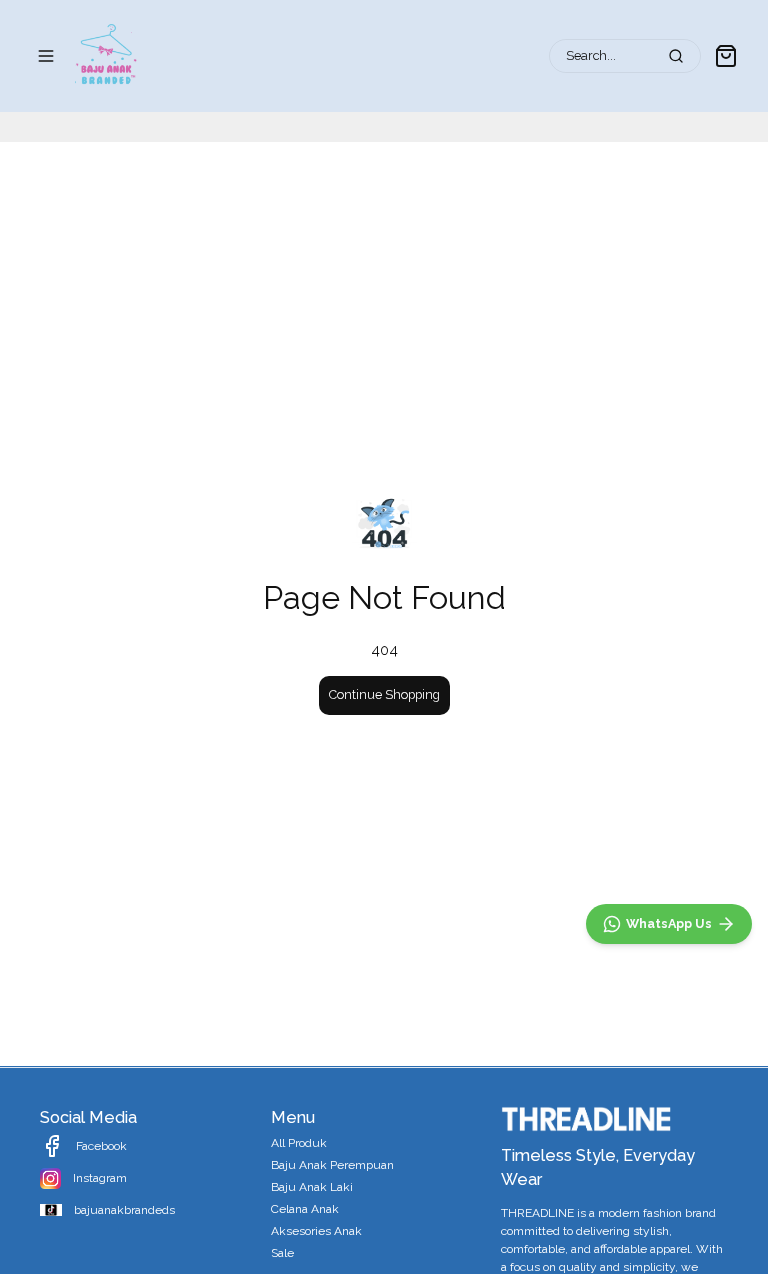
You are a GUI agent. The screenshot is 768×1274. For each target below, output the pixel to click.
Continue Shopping (384, 694)
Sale (282, 1253)
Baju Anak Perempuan (332, 1165)
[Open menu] (46, 56)
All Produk (299, 1143)
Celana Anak (305, 1209)
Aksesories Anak (316, 1231)
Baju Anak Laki (312, 1187)
